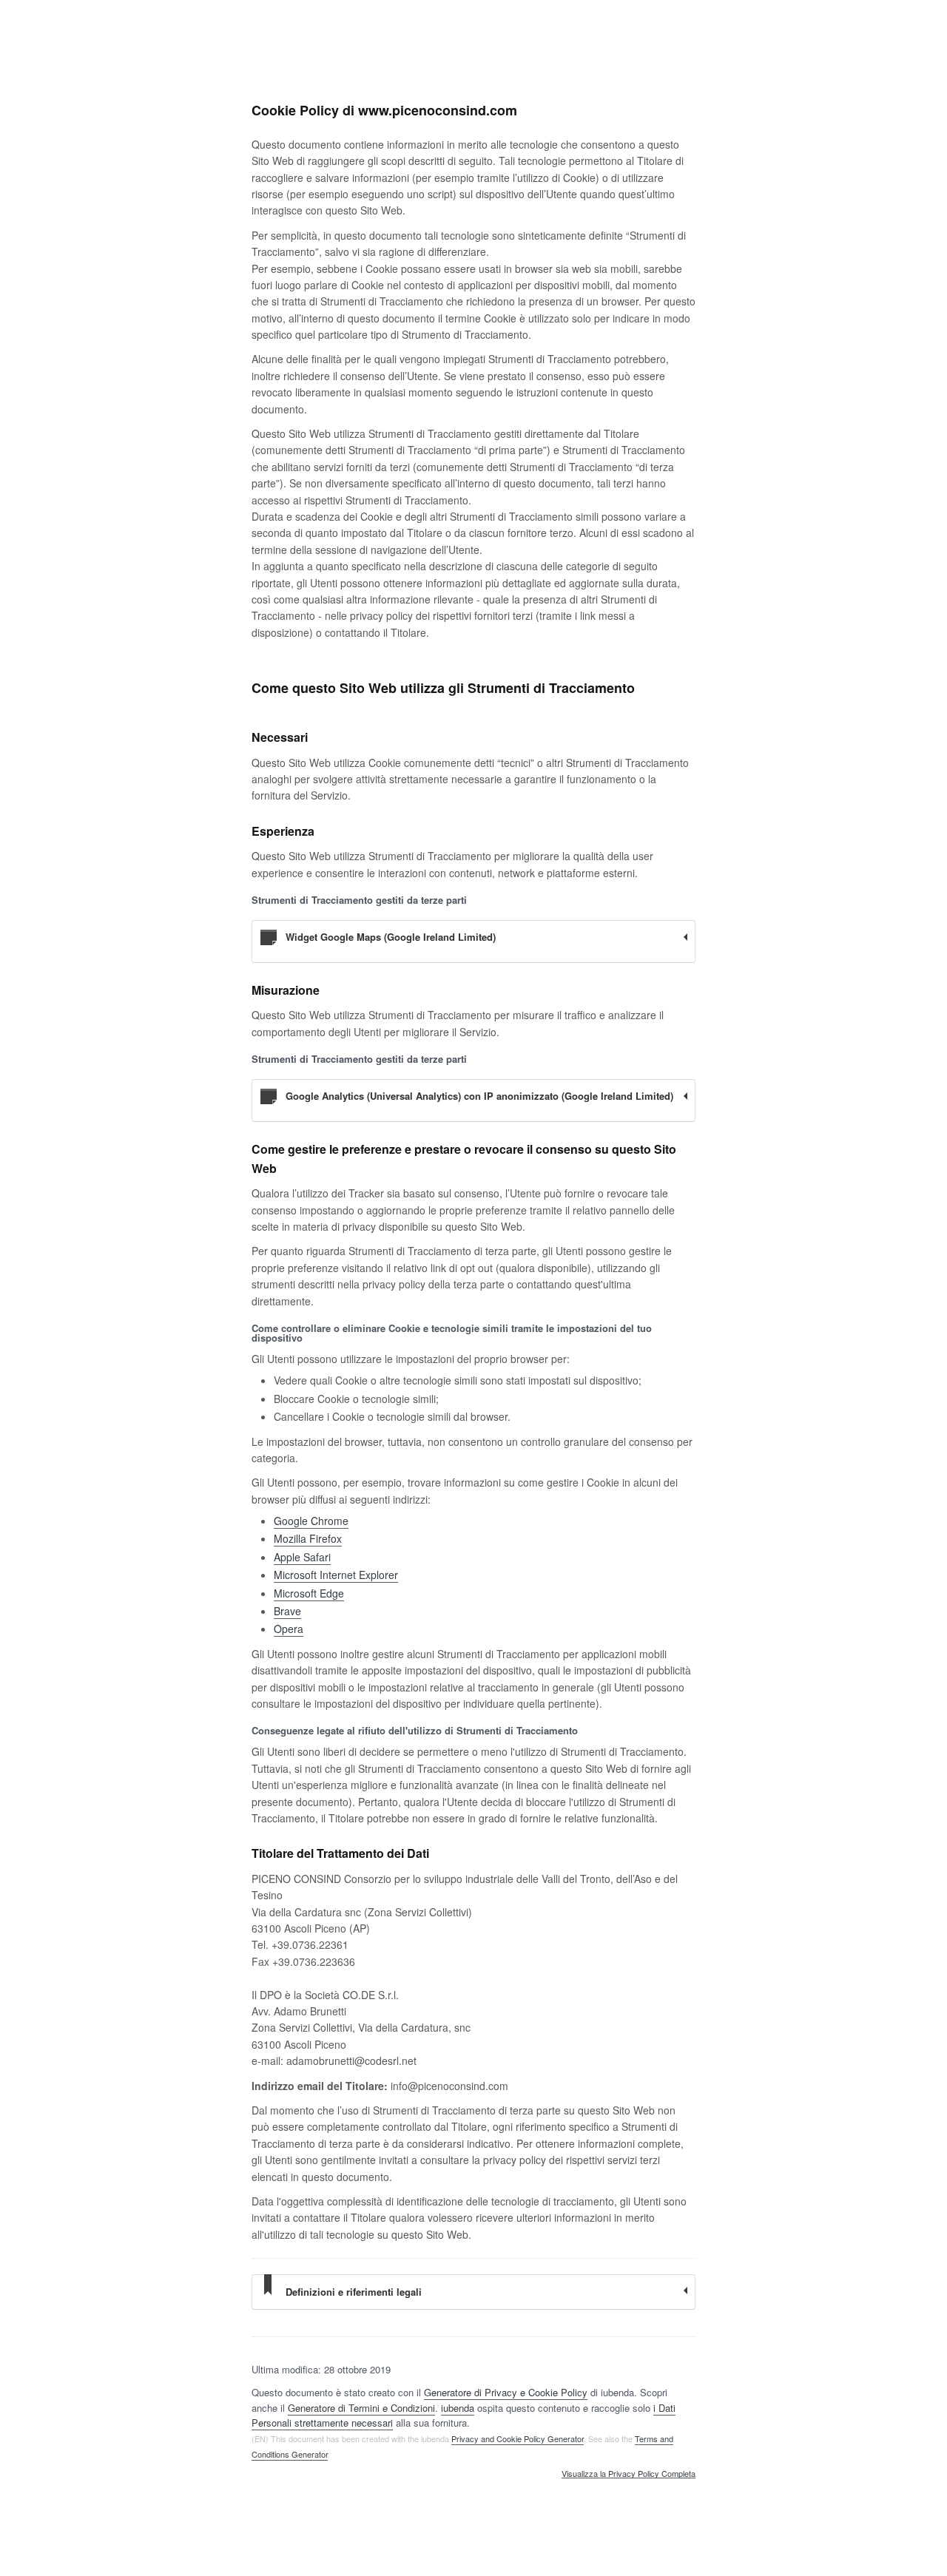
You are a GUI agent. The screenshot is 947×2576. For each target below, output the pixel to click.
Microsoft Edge (309, 1593)
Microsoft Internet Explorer (336, 1575)
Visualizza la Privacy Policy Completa (628, 2474)
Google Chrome (311, 1521)
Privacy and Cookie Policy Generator (518, 2438)
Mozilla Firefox (308, 1538)
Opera (289, 1629)
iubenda (458, 2408)
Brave (287, 1611)
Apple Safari (302, 1557)
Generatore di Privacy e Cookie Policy (506, 2392)
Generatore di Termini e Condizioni (361, 2408)
